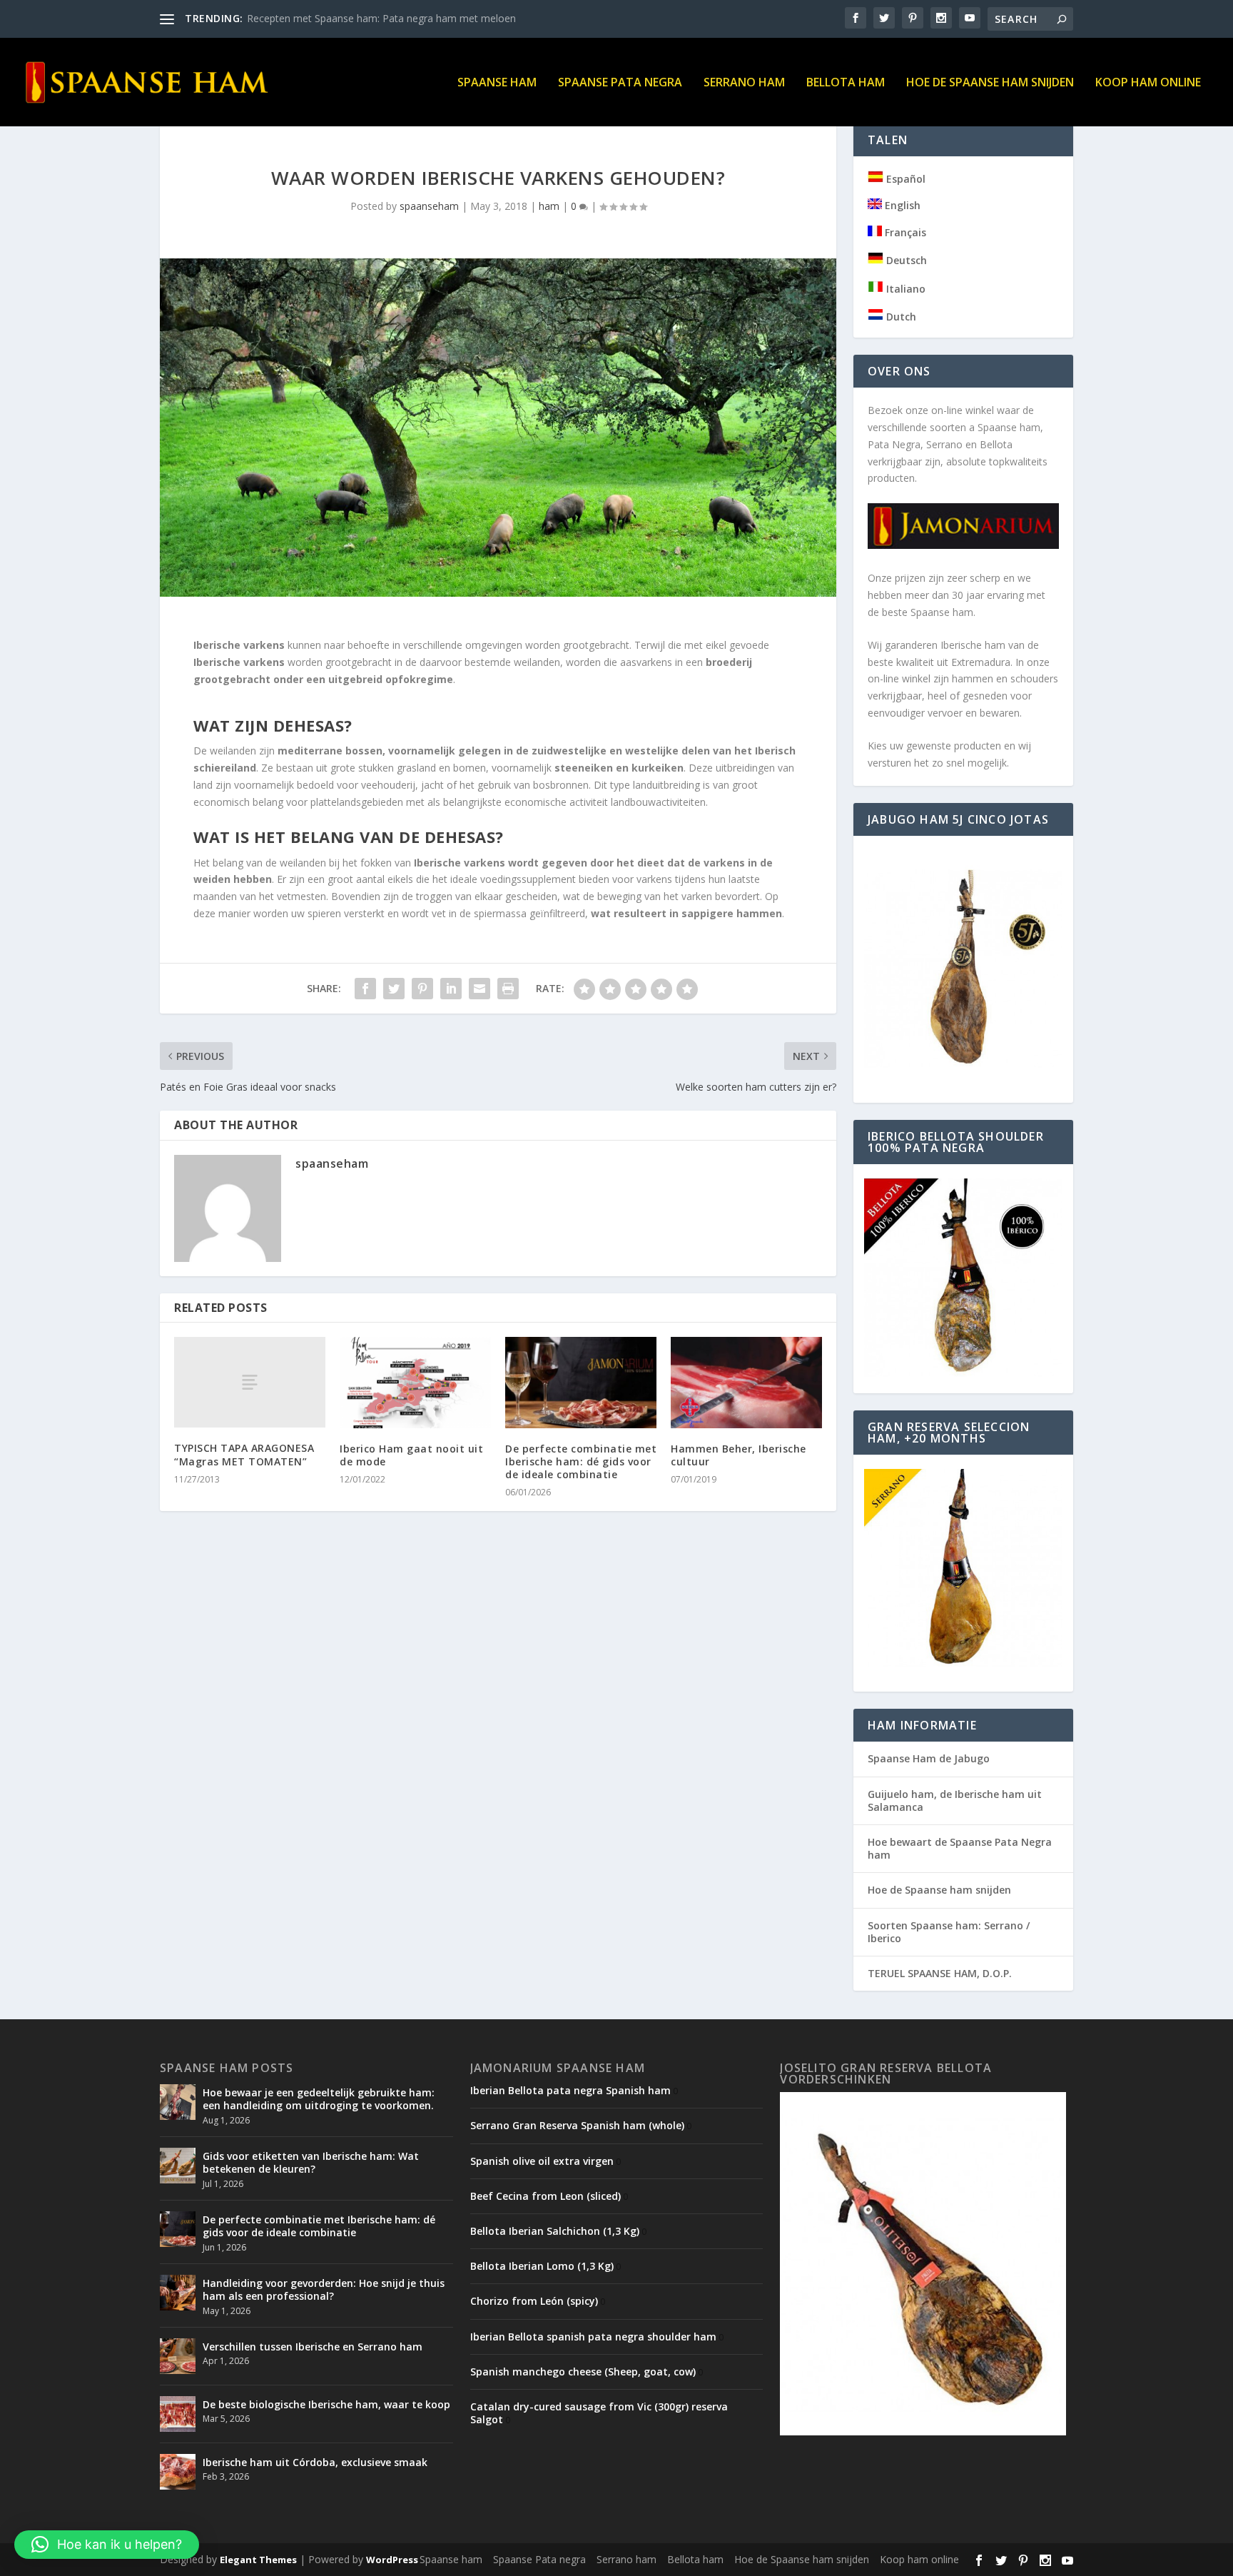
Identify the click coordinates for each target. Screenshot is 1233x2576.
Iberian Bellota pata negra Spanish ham (570, 2090)
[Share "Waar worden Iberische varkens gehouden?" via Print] (508, 989)
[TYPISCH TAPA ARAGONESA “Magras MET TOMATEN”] (250, 1382)
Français (904, 232)
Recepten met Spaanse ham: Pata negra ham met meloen (381, 18)
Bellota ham (846, 83)
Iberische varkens (239, 645)
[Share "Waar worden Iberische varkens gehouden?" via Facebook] (365, 989)
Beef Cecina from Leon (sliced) (546, 2196)
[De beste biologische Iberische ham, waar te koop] (178, 2414)
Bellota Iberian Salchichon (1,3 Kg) (555, 2231)
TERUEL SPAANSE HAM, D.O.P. (940, 1973)
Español (904, 179)
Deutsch (905, 260)
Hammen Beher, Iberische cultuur (739, 1455)
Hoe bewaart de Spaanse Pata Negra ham (960, 1848)
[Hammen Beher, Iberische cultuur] (746, 1382)
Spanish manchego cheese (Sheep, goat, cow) (583, 2372)
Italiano (904, 289)
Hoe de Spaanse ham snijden (990, 83)
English (901, 205)
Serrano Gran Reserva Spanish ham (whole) (577, 2125)
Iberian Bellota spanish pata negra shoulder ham (593, 2337)
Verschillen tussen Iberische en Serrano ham (313, 2347)
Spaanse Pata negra (620, 83)
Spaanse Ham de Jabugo (929, 1758)
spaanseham (429, 206)
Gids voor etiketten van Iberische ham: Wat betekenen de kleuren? (311, 2162)
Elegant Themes (258, 2560)
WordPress (392, 2560)
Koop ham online (1148, 83)
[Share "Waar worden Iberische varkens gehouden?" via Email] (479, 989)
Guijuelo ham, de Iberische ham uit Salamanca (955, 1800)
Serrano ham (744, 83)
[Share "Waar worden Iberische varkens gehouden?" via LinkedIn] (451, 989)
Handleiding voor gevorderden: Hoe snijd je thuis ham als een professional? (324, 2289)
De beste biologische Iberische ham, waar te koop (326, 2404)
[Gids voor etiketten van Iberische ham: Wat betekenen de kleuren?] (178, 2166)
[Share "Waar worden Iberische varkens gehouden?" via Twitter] (394, 989)
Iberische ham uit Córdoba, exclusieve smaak (315, 2462)
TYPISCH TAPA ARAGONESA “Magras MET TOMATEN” (244, 1454)
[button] (107, 2545)
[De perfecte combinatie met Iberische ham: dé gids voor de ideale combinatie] (581, 1382)
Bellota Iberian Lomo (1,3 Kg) (542, 2266)
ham (549, 206)
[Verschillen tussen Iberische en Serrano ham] (178, 2356)
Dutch (900, 317)
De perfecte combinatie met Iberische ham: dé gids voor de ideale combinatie (581, 1461)
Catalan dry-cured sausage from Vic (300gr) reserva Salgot (599, 2413)
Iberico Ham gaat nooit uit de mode (411, 1455)
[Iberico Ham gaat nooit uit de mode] (415, 1382)
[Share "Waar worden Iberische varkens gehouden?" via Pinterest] (422, 989)
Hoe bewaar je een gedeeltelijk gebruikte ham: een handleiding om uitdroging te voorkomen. (319, 2099)
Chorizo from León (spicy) (534, 2301)
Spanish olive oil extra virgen (542, 2161)
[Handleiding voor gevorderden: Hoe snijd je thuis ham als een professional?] (178, 2293)
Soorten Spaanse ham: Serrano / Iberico (949, 1932)
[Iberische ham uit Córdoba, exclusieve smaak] (178, 2472)
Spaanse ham (497, 83)
